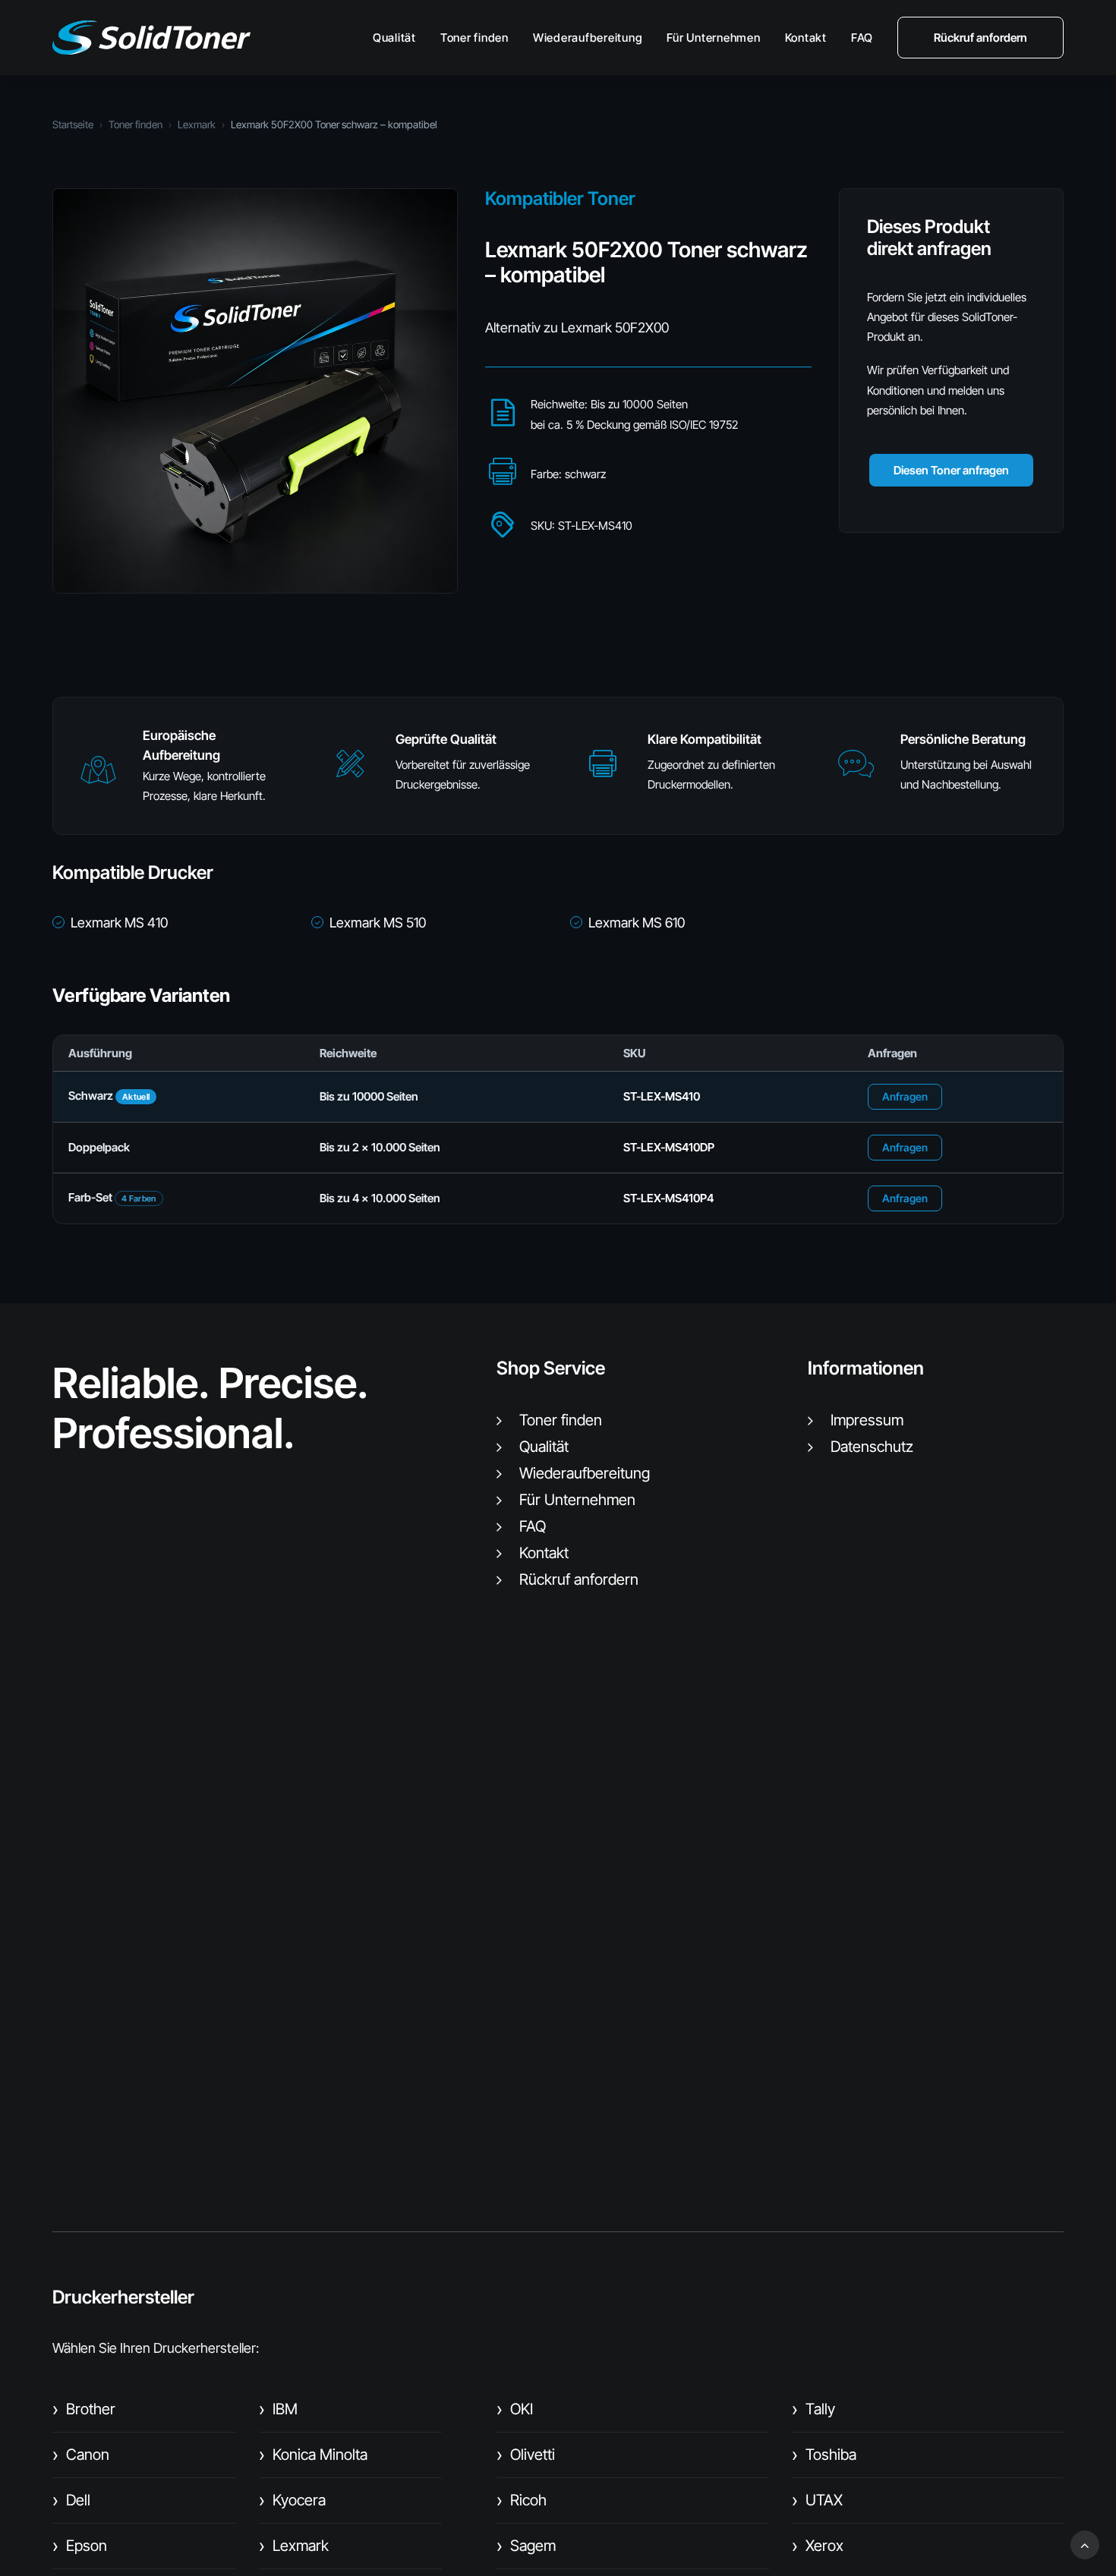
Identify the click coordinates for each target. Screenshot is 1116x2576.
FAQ (862, 38)
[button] (98, 777)
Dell (71, 2500)
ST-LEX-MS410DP (669, 1147)
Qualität (394, 38)
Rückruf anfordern (579, 1579)
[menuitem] (400, 38)
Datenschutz (872, 1447)
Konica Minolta (313, 2455)
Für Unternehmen (713, 38)
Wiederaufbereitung (588, 38)
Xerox (818, 2546)
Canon (81, 2455)
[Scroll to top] (1085, 2544)
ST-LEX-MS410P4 (668, 1198)
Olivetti (526, 2455)
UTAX (817, 2500)
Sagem (526, 2546)
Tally (813, 2409)
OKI (515, 2409)
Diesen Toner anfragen (951, 470)
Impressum (867, 1420)
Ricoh (522, 2500)
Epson (80, 2546)
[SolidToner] (151, 38)
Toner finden (474, 38)
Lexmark (197, 124)
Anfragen (905, 1096)
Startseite (73, 124)
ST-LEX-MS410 (662, 1096)
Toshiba (824, 2455)
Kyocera (292, 2500)
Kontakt (806, 38)
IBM (278, 2409)
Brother (84, 2409)
